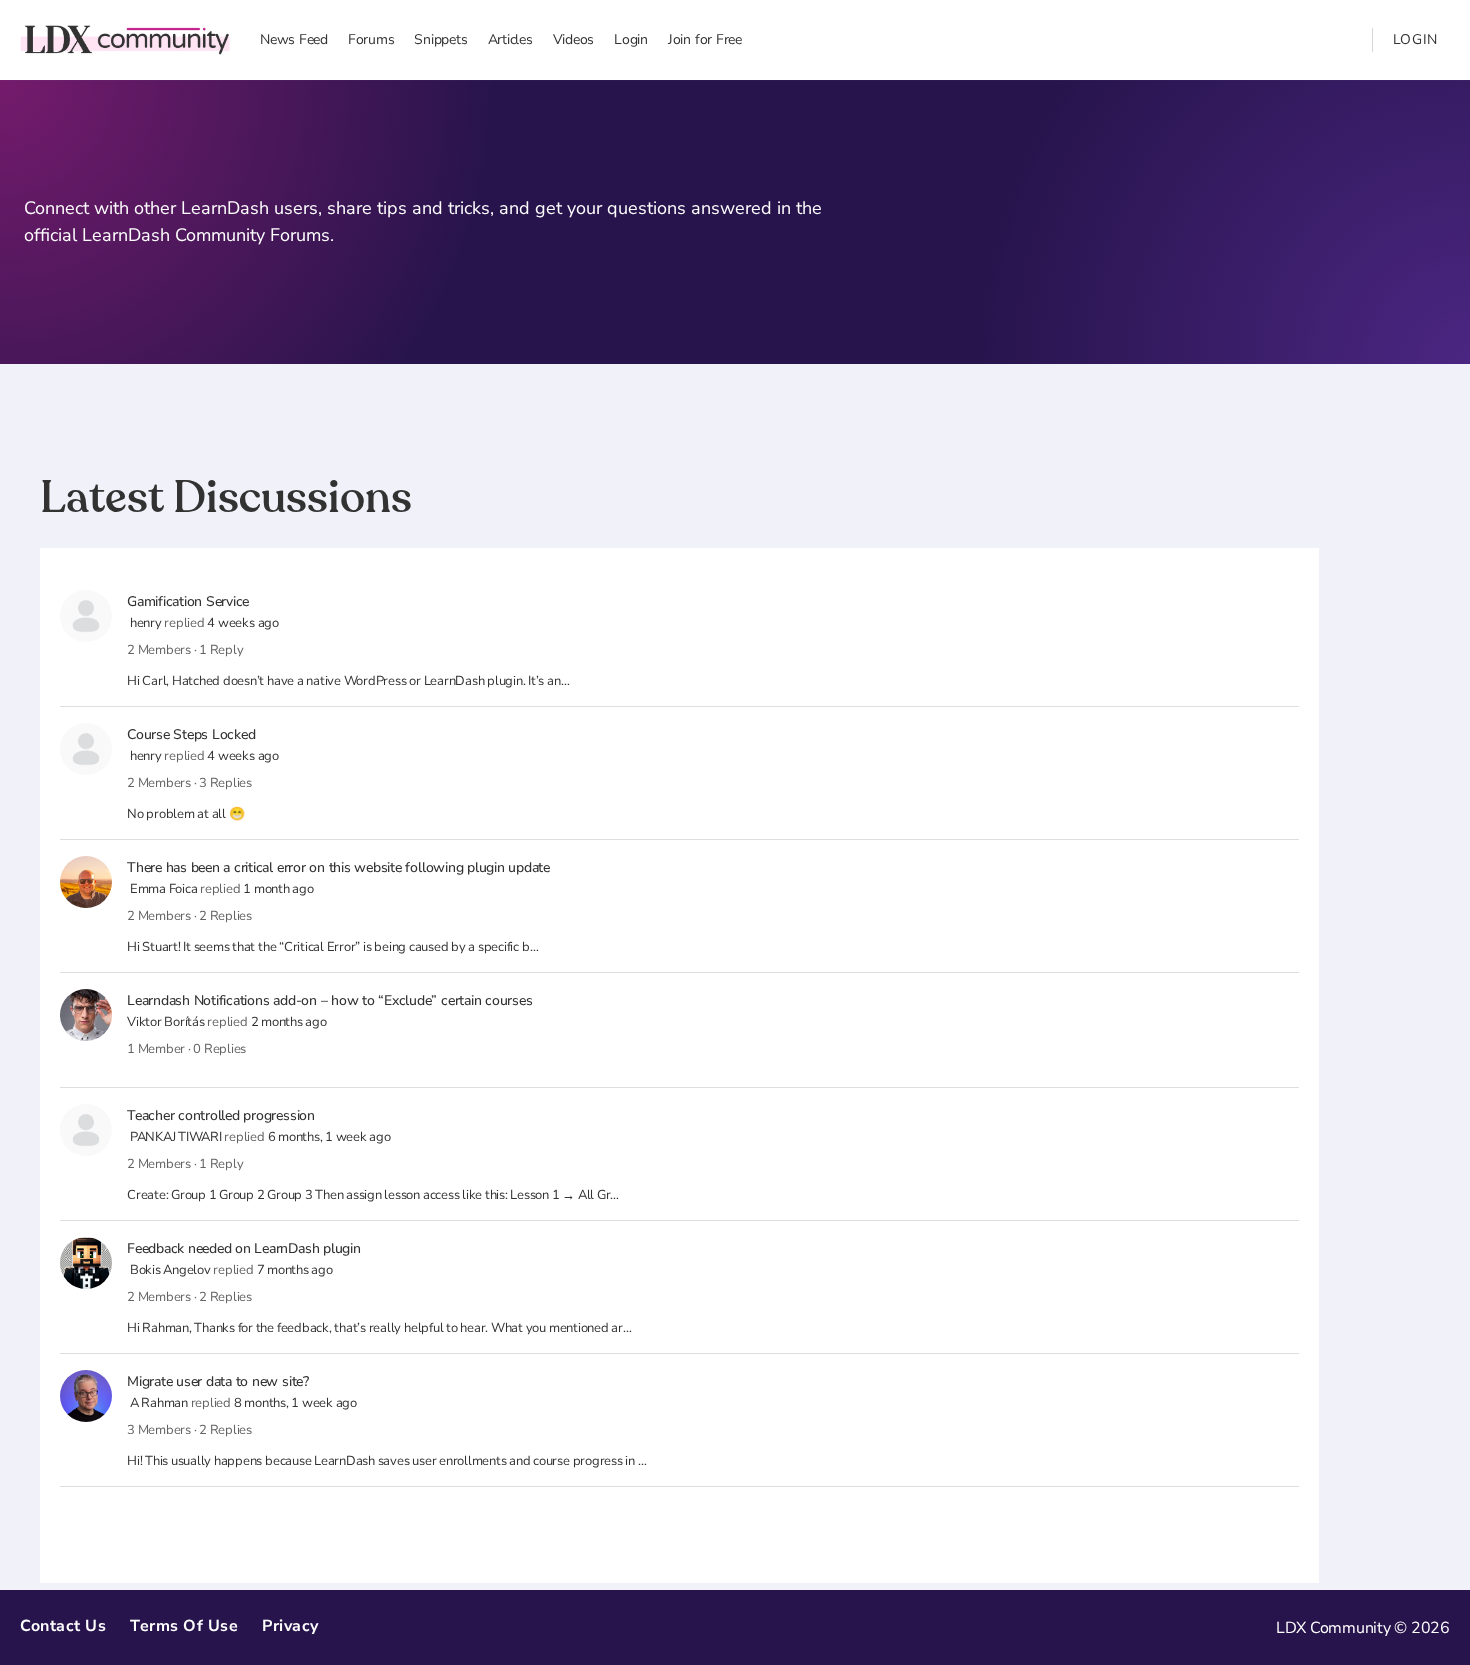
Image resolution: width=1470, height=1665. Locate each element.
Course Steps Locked (191, 734)
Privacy (290, 1626)
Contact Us (63, 1626)
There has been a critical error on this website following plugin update (338, 867)
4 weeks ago (242, 623)
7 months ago (295, 1270)
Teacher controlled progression (221, 1115)
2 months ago (289, 1022)
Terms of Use (184, 1626)
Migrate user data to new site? (218, 1381)
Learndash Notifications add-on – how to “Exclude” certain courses (329, 1000)
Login (1416, 39)
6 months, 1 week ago (329, 1137)
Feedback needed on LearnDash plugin (244, 1248)
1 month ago (278, 889)
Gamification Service (188, 601)
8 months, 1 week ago (295, 1403)
